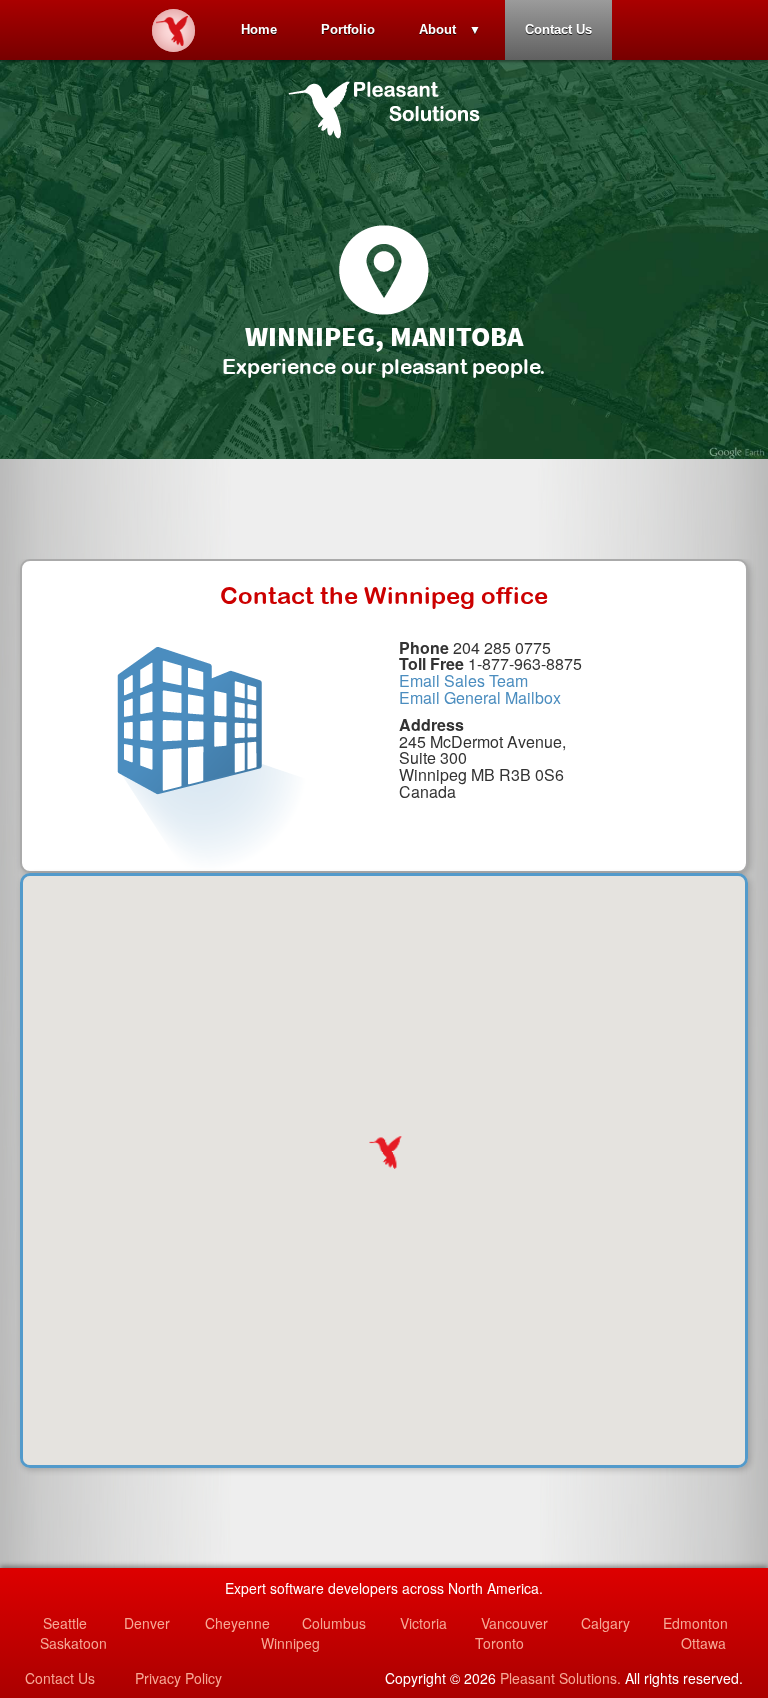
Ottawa (703, 1643)
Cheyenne (237, 1623)
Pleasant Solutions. (560, 1678)
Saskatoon (73, 1643)
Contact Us (558, 29)
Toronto (499, 1643)
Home (259, 29)
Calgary (605, 1623)
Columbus (334, 1623)
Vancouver (514, 1623)
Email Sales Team (463, 680)
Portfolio (348, 29)
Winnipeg (290, 1643)
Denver (147, 1623)
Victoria (423, 1623)
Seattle (65, 1623)
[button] (384, 1152)
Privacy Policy (178, 1678)
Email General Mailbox (480, 697)
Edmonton (695, 1623)
